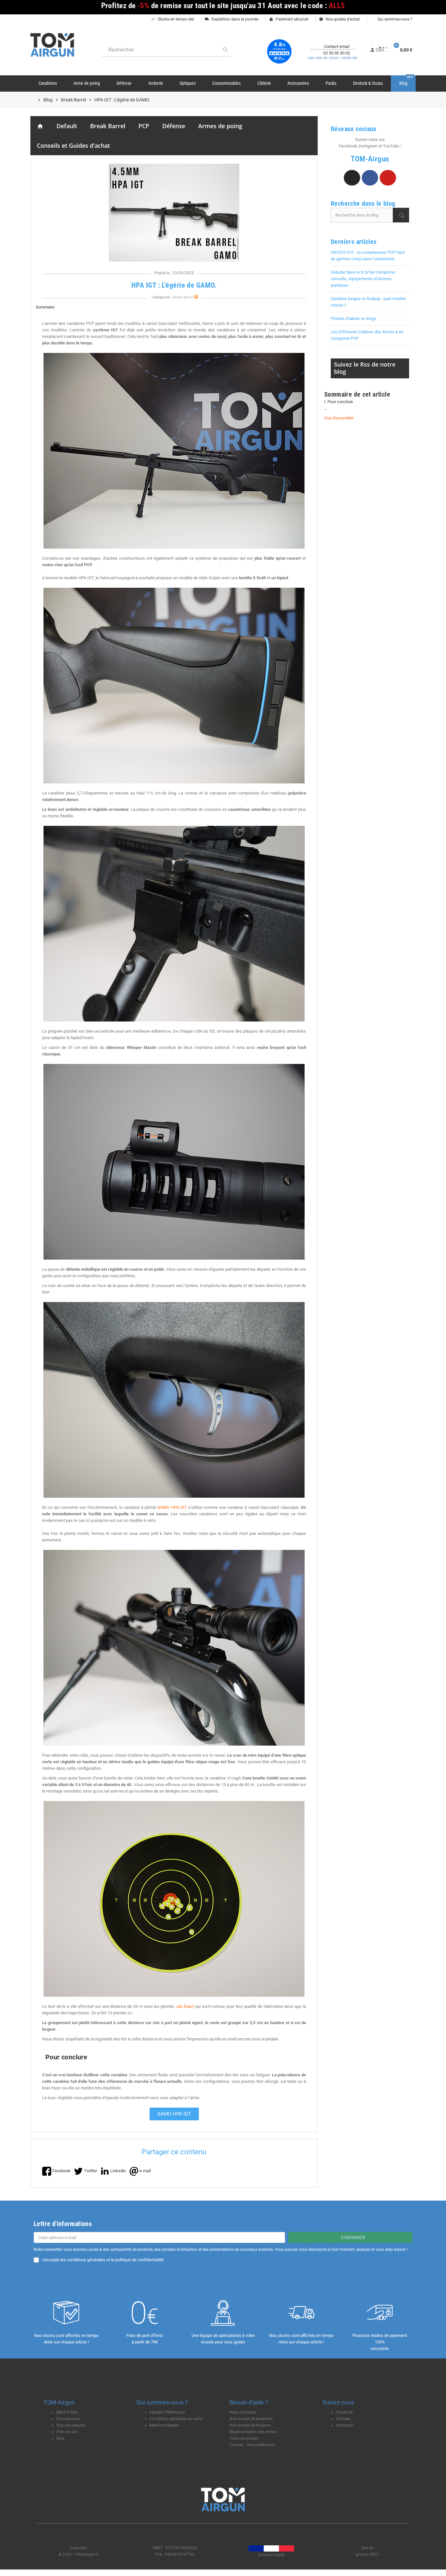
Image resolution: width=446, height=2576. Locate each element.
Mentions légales (164, 2425)
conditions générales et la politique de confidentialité (115, 2260)
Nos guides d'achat (339, 19)
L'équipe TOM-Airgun (167, 2412)
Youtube (343, 2419)
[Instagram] (352, 178)
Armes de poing (220, 126)
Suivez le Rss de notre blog (365, 368)
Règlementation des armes (253, 2432)
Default (67, 126)
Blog (60, 2438)
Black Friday (67, 2412)
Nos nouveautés (71, 2425)
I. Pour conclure (339, 402)
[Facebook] (370, 178)
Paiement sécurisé (289, 19)
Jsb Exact (185, 2006)
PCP (144, 126)
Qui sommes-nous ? (394, 19)
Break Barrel (108, 126)
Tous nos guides (244, 2438)
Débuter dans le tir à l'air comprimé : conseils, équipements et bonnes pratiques (364, 279)
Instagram (345, 2425)
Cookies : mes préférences (252, 2445)
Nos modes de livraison (250, 2425)
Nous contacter (243, 2412)
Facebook (344, 2412)
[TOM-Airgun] (52, 45)
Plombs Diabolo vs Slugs (354, 318)
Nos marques (68, 2419)
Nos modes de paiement (251, 2419)
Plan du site (67, 2432)
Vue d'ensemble (339, 418)
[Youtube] (388, 178)
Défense (174, 126)
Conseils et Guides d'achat (73, 145)
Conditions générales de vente (176, 2419)
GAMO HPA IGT (172, 1507)
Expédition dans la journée (231, 19)
